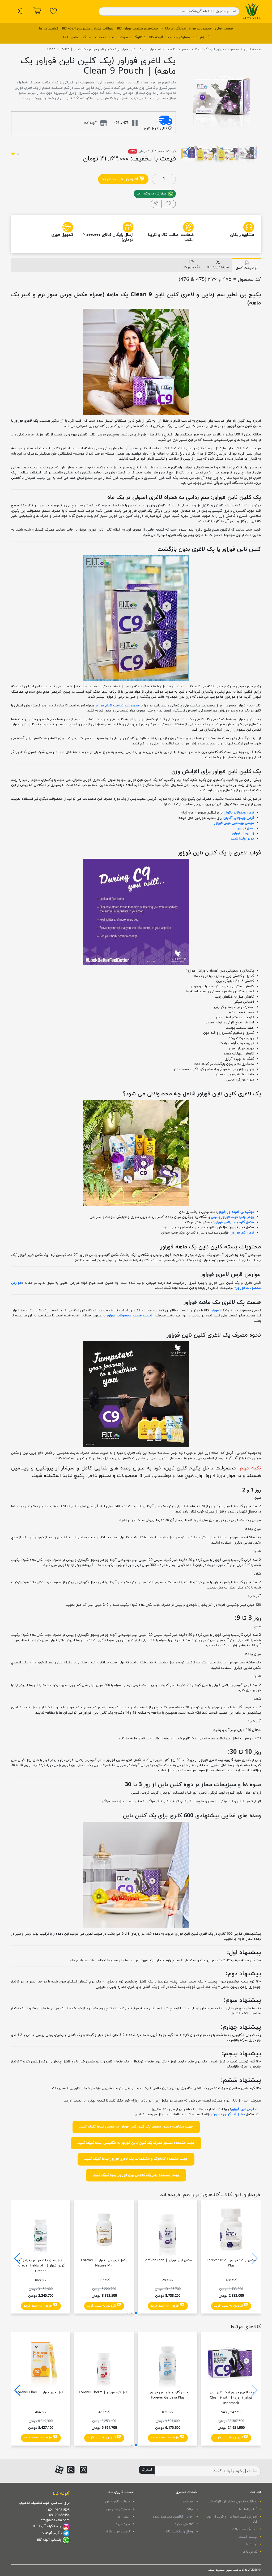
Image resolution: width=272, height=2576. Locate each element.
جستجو (188, 2502)
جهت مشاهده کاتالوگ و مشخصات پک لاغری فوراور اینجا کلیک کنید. (136, 2159)
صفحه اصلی (224, 29)
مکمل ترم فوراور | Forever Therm (104, 2392)
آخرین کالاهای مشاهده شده (173, 2517)
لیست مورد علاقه (117, 2532)
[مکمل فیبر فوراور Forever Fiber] (41, 2362)
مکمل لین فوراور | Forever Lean (168, 2260)
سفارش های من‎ (118, 2509)
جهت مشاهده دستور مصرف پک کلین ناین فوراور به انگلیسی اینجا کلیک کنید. (136, 2143)
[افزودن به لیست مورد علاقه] (169, 204)
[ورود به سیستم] (19, 11)
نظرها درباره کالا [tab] (218, 267)
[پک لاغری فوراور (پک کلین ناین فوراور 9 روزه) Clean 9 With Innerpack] (231, 2362)
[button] (187, 152)
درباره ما (252, 2544)
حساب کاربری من (118, 2502)
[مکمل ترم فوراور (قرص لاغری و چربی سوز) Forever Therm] (104, 2362)
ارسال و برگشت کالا (180, 2532)
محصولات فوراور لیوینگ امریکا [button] (188, 29)
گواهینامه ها (49, 29)
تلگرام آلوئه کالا (51, 2533)
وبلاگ (87, 37)
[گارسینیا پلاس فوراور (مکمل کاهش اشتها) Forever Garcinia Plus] (168, 2362)
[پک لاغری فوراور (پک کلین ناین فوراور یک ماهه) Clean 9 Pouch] (221, 95)
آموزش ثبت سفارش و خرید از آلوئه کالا (179, 37)
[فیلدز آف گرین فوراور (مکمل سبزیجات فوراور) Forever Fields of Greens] (41, 2230)
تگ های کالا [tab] (191, 267)
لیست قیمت (105, 37)
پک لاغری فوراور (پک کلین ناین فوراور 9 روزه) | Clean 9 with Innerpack (231, 2398)
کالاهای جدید (184, 2524)
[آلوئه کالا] (252, 11)
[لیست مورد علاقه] (54, 11)
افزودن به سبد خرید (121, 179)
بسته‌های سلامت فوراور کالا (137, 29)
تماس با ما (71, 37)
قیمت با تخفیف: (153, 159)
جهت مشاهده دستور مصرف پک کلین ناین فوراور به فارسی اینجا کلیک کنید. (136, 2127)
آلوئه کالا (61, 2494)
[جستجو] (234, 11)
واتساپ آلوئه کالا (49, 2540)
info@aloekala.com (55, 2520)
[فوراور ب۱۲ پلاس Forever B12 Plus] (231, 2230)
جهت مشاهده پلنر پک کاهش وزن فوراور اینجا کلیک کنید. (136, 2175)
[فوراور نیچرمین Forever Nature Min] (104, 2230)
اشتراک (147, 2470)
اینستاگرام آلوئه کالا (47, 2526)
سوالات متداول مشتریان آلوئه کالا (88, 29)
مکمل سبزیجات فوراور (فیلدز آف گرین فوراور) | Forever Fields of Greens (41, 2266)
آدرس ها (124, 2517)
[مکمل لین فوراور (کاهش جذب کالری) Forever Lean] (168, 2230)
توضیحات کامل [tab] (247, 268)
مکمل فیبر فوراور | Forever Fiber (41, 2392)
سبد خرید (123, 2524)
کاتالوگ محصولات (132, 37)
